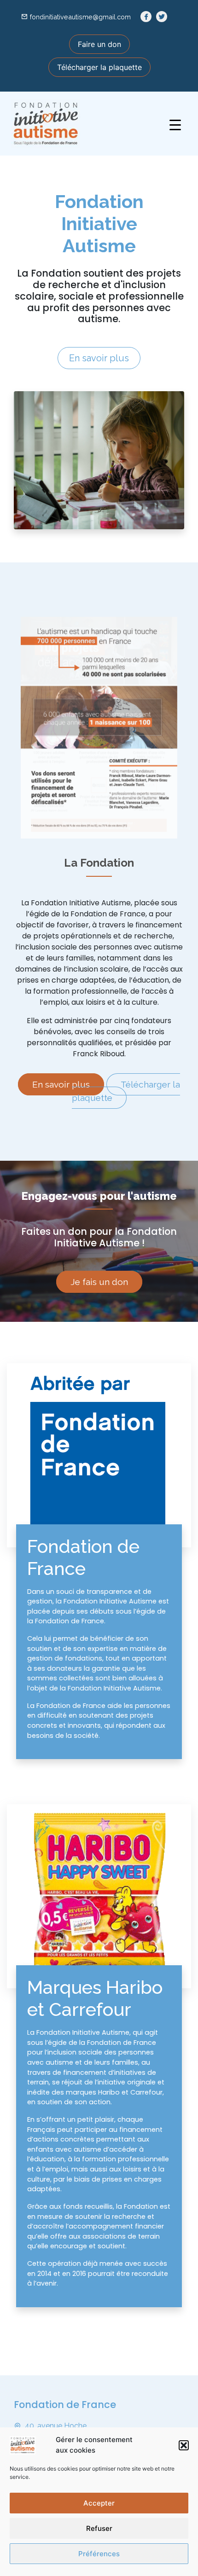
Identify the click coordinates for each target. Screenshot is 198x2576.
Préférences (99, 2554)
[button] (184, 2445)
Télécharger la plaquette (99, 67)
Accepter (99, 2503)
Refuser (99, 2528)
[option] (99, 728)
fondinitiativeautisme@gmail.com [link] (80, 17)
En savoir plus (99, 358)
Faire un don (99, 44)
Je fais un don (99, 1282)
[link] (146, 17)
